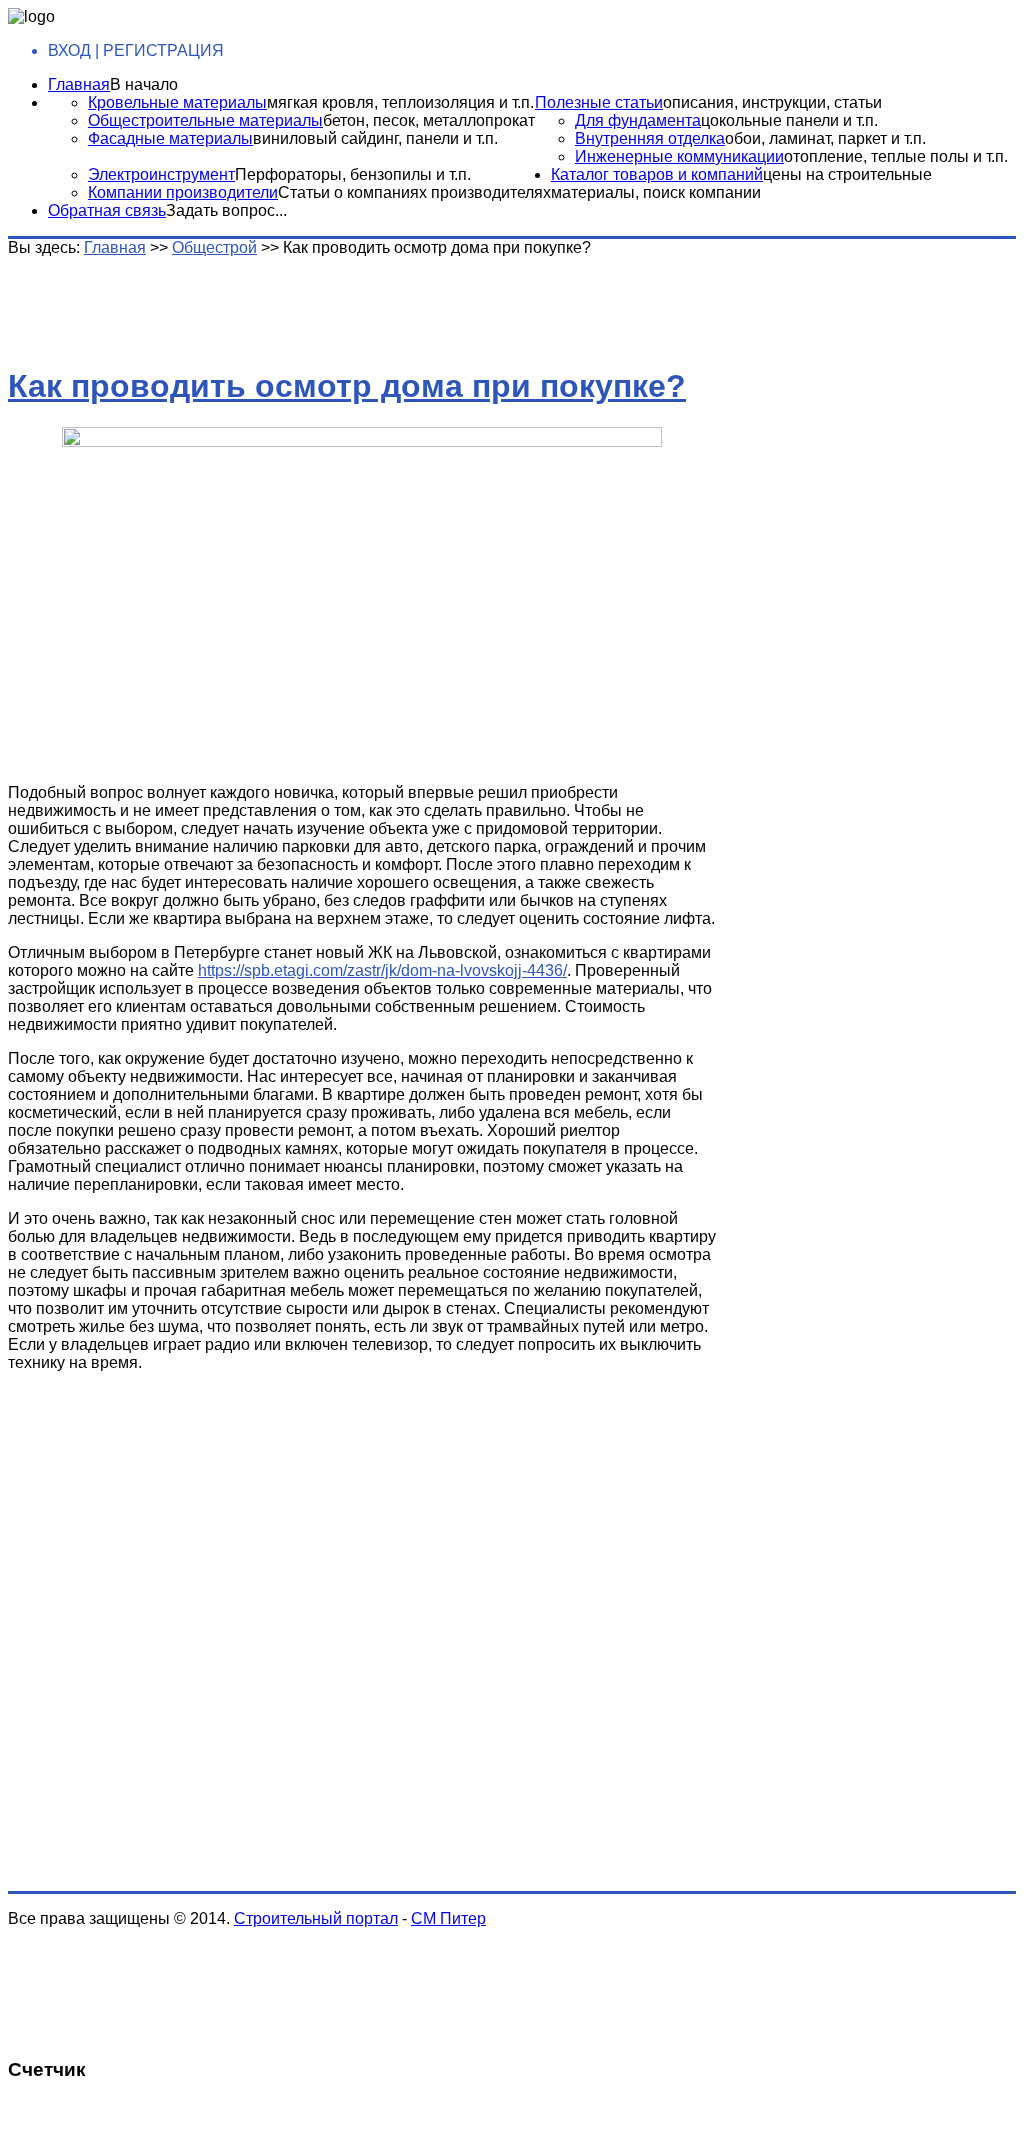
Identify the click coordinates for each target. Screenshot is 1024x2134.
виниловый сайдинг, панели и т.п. (375, 138)
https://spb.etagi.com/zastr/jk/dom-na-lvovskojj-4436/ (382, 970)
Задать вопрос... (226, 210)
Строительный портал (316, 1918)
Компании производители (183, 192)
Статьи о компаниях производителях (414, 192)
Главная (79, 84)
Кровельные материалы (177, 102)
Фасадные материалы (170, 138)
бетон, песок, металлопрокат (429, 120)
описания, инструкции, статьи (772, 102)
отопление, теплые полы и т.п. (896, 156)
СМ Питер (448, 1918)
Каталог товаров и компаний (657, 174)
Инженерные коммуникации (679, 156)
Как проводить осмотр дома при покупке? (347, 386)
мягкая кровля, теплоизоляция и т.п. (400, 102)
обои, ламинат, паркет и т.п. (825, 138)
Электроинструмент (161, 174)
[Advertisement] (323, 302)
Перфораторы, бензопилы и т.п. (353, 174)
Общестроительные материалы (205, 120)
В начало (144, 84)
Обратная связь (107, 210)
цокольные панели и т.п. (789, 120)
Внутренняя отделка (650, 138)
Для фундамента (638, 120)
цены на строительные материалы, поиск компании (741, 183)
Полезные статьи (599, 102)
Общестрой (214, 247)
